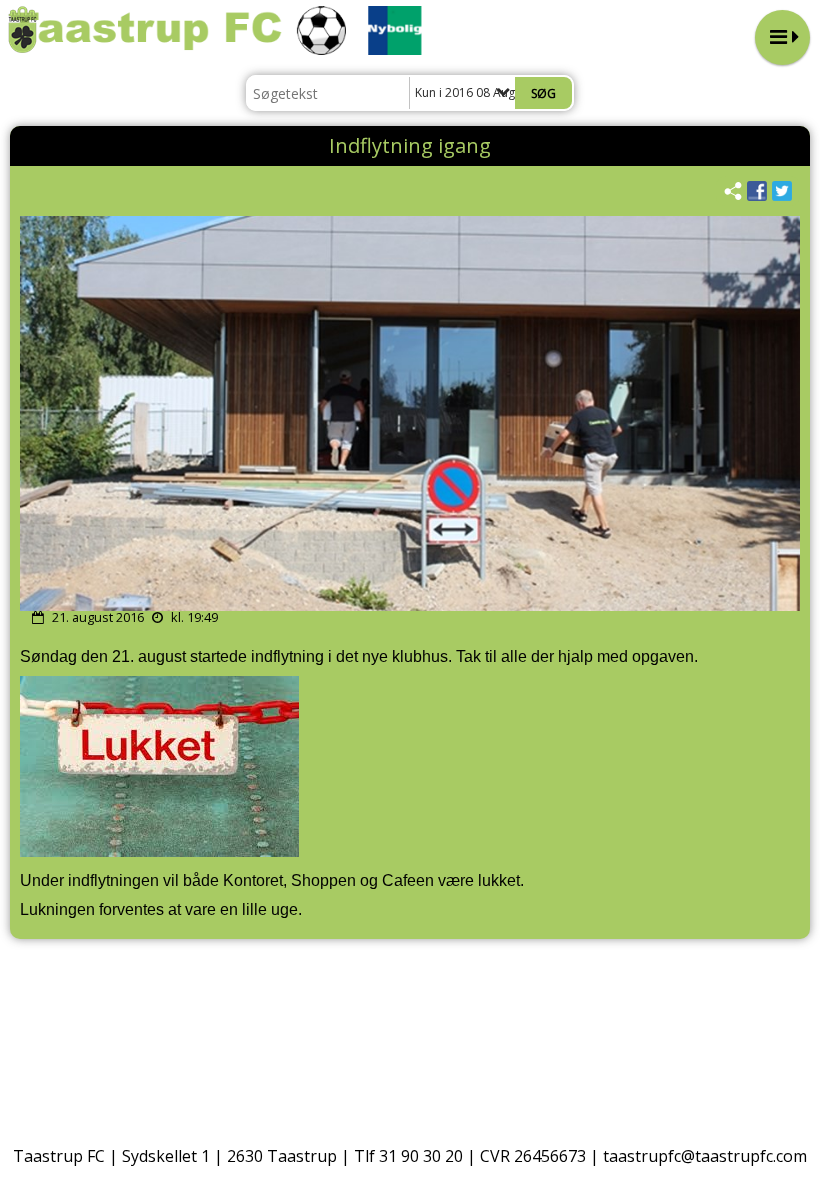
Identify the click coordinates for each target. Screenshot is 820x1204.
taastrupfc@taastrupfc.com (705, 1156)
